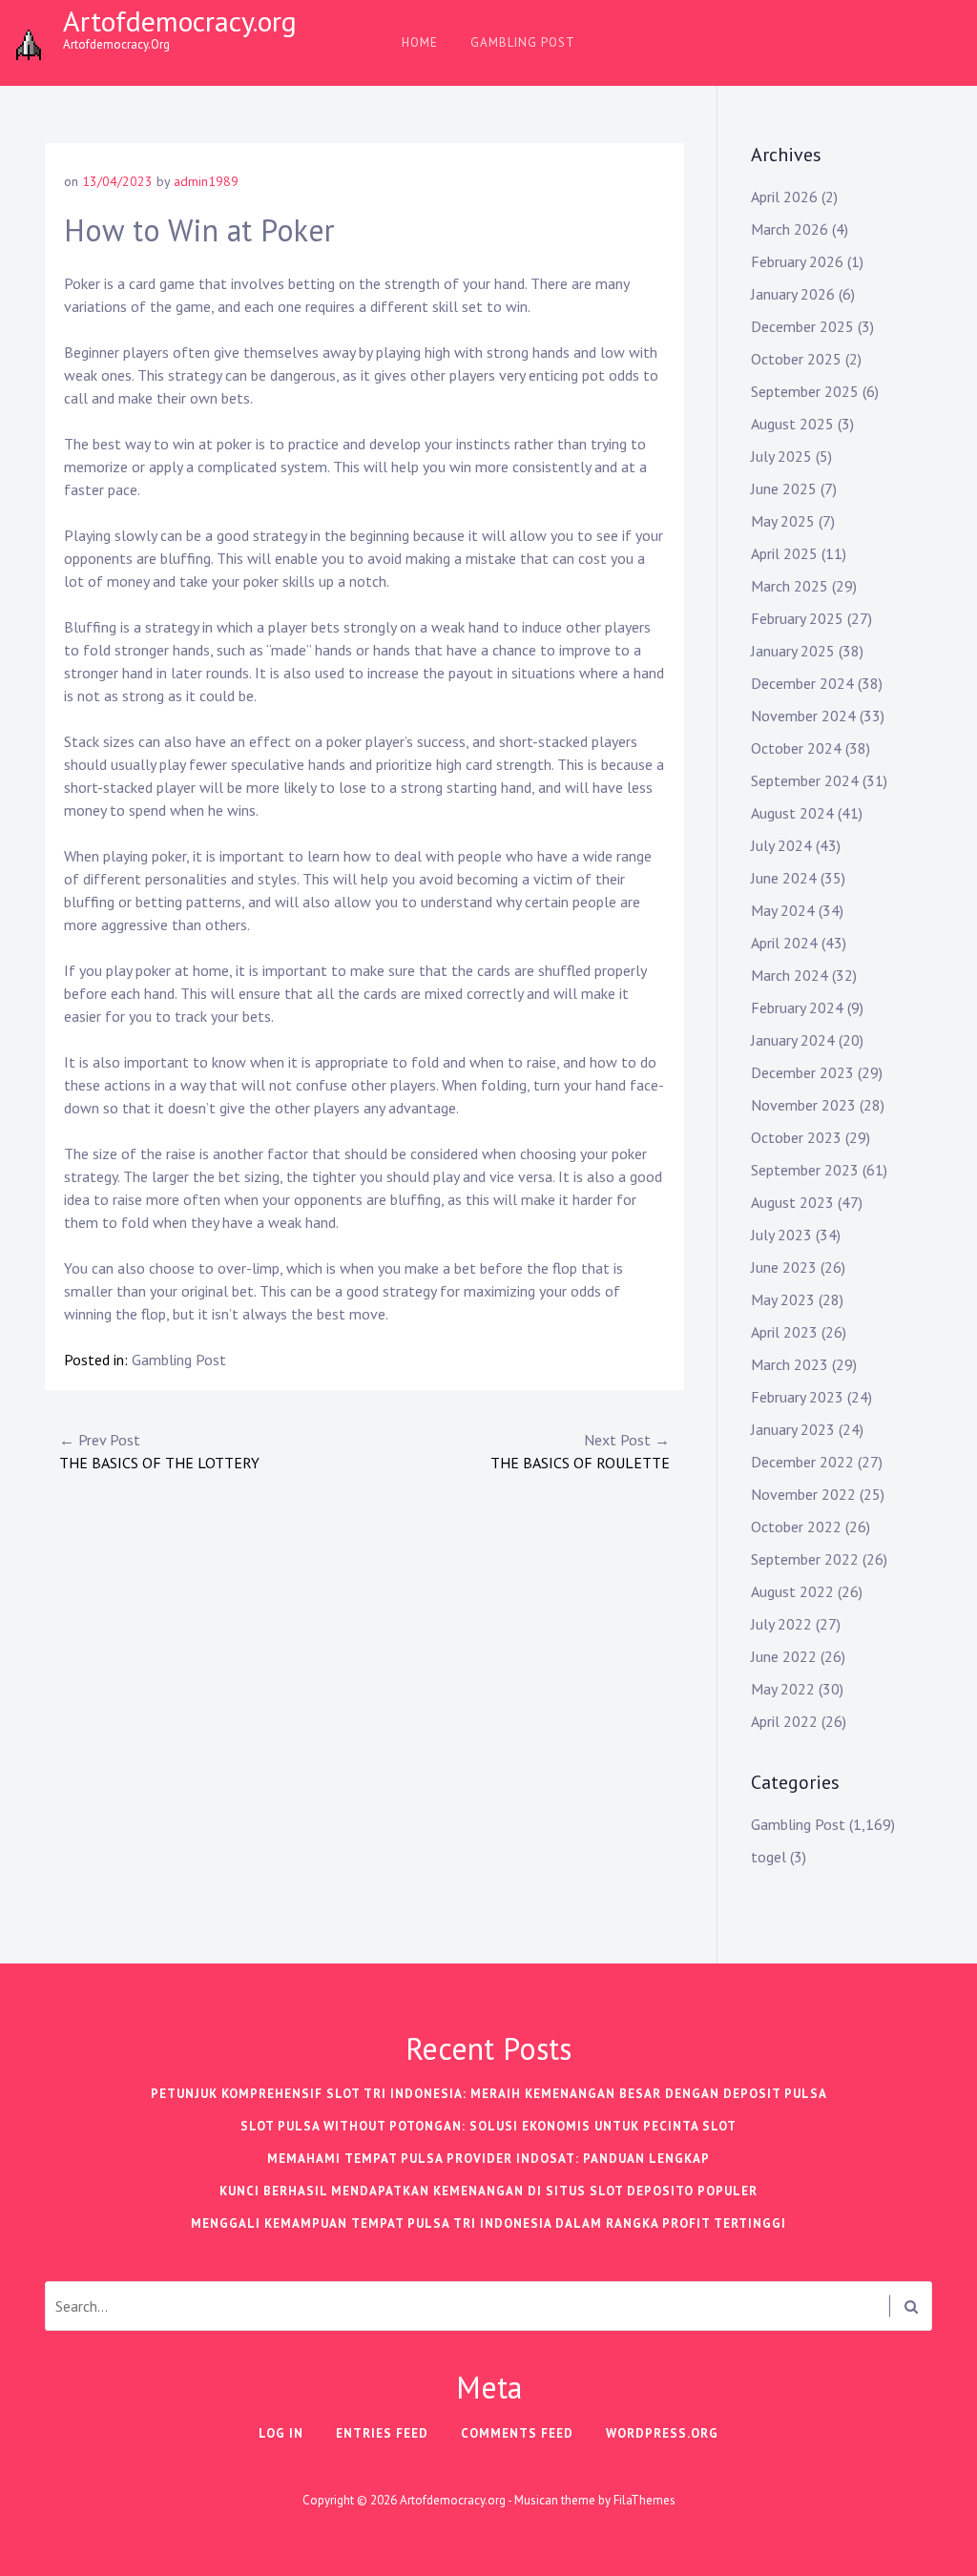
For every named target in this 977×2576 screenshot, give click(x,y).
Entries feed (382, 2433)
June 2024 (784, 878)
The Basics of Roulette (580, 1451)
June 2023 (784, 1267)
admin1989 (206, 181)
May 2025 (783, 521)
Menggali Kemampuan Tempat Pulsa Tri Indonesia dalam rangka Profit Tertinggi (488, 2223)
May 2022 (783, 1689)
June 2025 (784, 488)
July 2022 (781, 1624)
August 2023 (792, 1202)
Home (420, 42)
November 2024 (803, 716)
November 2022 (803, 1494)
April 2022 (784, 1721)
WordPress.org (662, 2433)
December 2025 (802, 326)
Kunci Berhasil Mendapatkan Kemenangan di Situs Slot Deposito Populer (488, 2191)
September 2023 (805, 1170)
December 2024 (802, 683)
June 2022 (784, 1656)
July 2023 (781, 1235)
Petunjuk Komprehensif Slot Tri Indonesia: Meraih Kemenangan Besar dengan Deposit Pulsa (489, 2094)
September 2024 (805, 780)
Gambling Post (523, 42)
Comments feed (517, 2433)
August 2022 (792, 1591)
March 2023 (790, 1364)
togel (769, 1857)
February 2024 (797, 1008)
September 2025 (805, 391)
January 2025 (793, 651)
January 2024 (793, 1040)
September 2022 (805, 1559)
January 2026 (793, 294)
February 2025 (797, 618)
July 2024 (781, 845)
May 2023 (783, 1299)
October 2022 (796, 1527)
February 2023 (797, 1397)
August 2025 (792, 424)
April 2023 (784, 1332)
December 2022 (802, 1462)
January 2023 (793, 1429)
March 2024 (790, 975)
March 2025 (790, 586)
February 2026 (797, 261)
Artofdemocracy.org (180, 21)
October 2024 (796, 748)
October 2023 (796, 1137)
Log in (281, 2433)
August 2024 (792, 813)
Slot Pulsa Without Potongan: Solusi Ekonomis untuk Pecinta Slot (488, 2126)
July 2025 (781, 456)
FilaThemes (644, 2500)
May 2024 (783, 910)
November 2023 (803, 1105)
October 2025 (796, 359)
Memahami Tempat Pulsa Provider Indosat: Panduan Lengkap (488, 2159)
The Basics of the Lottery (159, 1451)
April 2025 (784, 553)
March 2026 (790, 229)
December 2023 (802, 1072)
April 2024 (784, 943)
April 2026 (784, 197)
